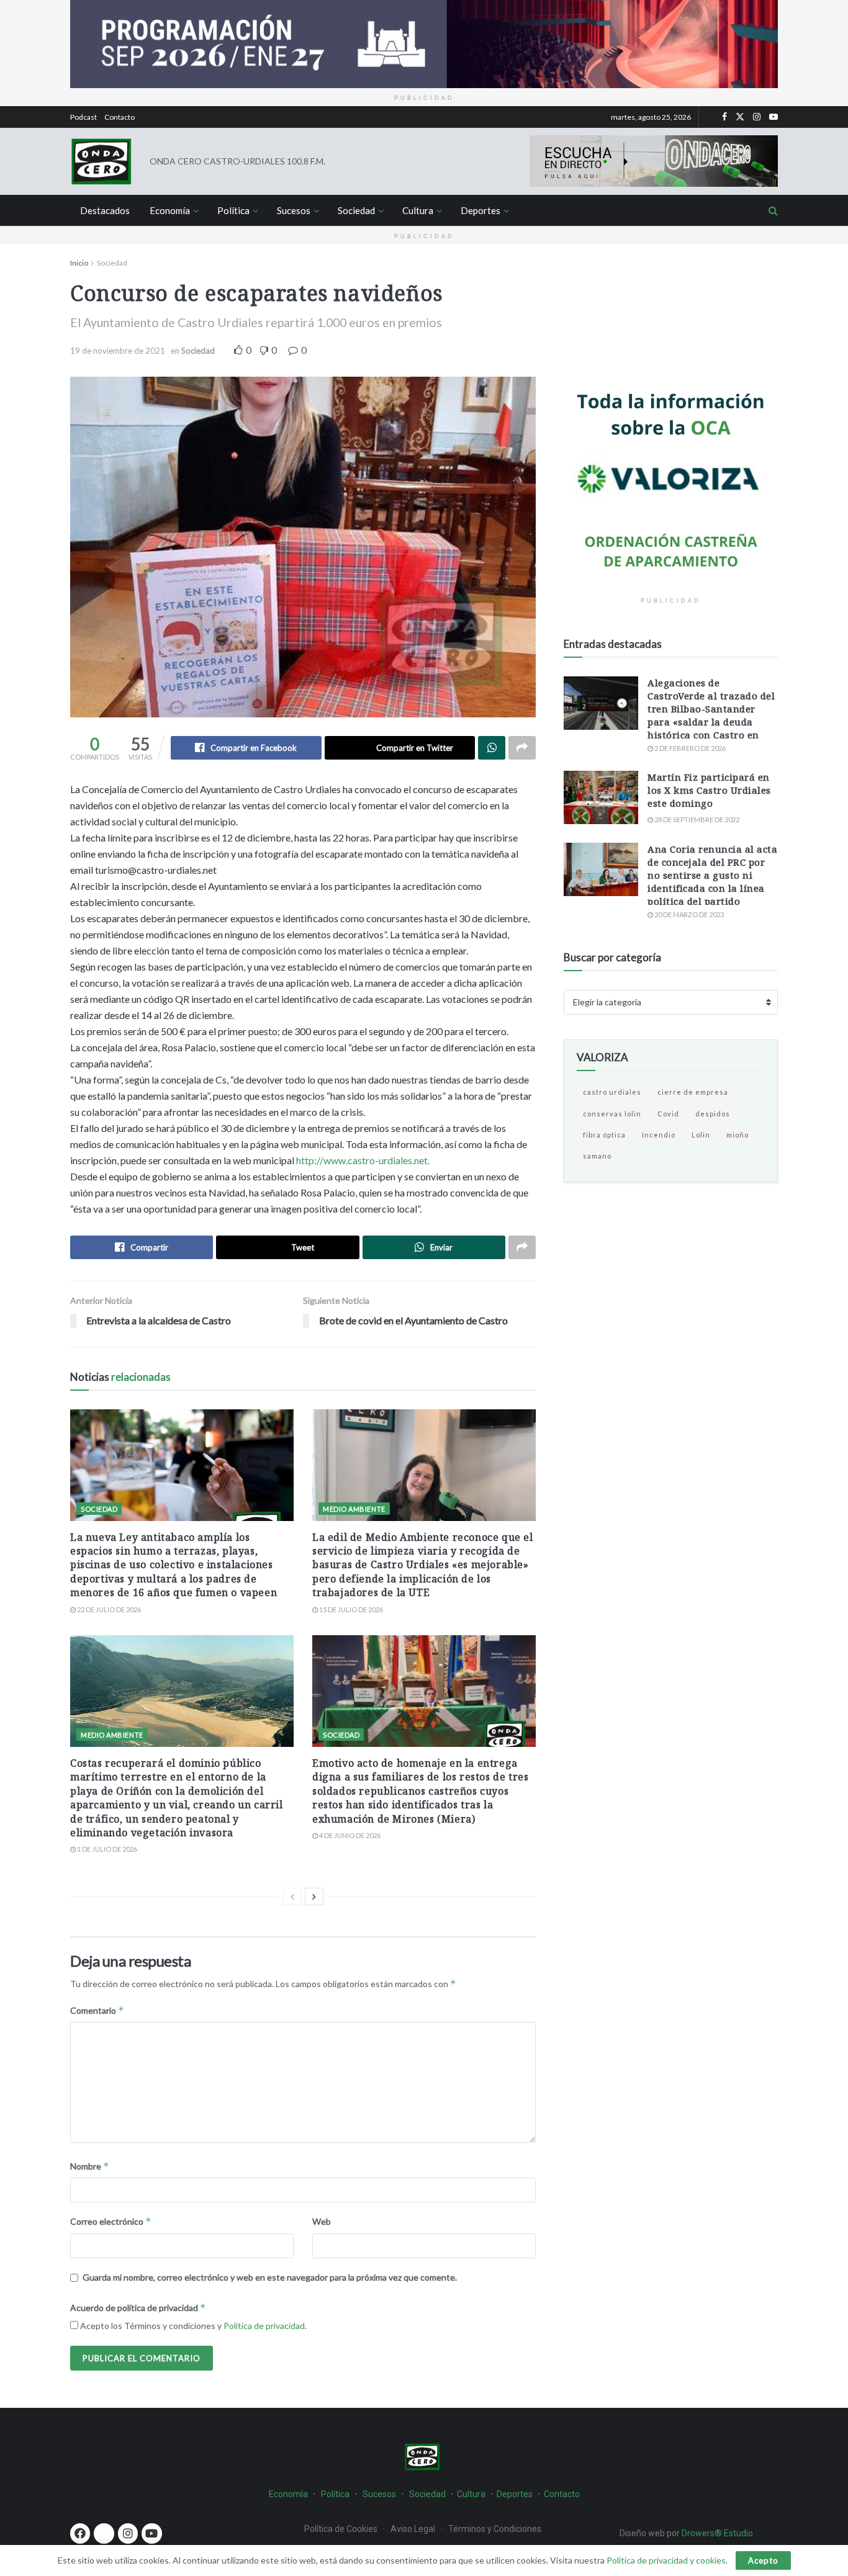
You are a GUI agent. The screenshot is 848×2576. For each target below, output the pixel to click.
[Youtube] (151, 2533)
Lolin (701, 1135)
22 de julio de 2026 (108, 1609)
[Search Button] (773, 210)
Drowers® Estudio (718, 2533)
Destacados (105, 210)
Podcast (83, 117)
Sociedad (356, 210)
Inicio (79, 263)
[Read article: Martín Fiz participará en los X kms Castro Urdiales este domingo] (601, 797)
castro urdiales (612, 1092)
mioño (737, 1135)
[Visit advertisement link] (424, 44)
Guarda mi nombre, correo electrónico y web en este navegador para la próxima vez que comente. (270, 2277)
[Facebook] (80, 2533)
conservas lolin (612, 1114)
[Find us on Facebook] (724, 117)
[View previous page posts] (292, 1896)
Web (322, 2221)
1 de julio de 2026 (106, 1849)
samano (597, 1156)
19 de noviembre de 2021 (118, 351)
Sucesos (294, 210)
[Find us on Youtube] (774, 117)
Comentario (97, 2010)
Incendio (659, 1135)
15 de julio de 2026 (350, 1609)
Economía (170, 210)
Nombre (90, 2166)
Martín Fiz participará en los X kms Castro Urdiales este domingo (709, 790)
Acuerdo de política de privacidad (138, 2308)
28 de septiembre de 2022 (696, 819)
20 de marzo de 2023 (688, 914)
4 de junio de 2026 (349, 1835)
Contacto (120, 117)
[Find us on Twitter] (740, 117)
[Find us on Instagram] (757, 117)
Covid (668, 1114)
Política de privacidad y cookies (666, 2560)
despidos (713, 1114)
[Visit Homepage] (101, 161)
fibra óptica (604, 1135)
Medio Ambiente (354, 1509)
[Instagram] (128, 2533)
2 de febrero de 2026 (689, 748)
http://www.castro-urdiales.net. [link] (363, 1160)
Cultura (418, 210)
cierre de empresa (693, 1092)
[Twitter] (104, 2533)
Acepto (763, 2560)
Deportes (480, 210)
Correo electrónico (111, 2221)
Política (233, 210)
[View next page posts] (314, 1896)
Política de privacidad (264, 2326)
